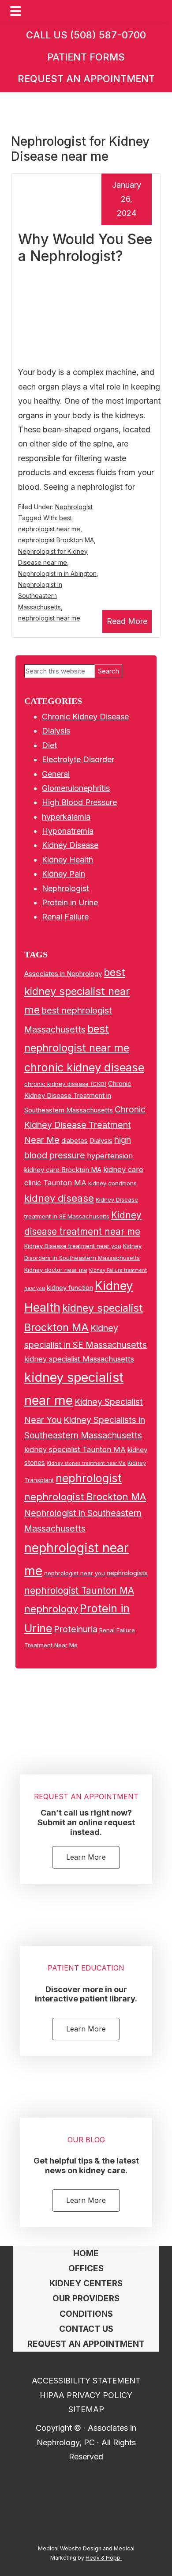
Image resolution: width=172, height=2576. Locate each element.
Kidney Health (67, 860)
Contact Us (86, 2329)
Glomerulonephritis (76, 788)
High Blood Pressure (79, 802)
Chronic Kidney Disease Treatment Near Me (85, 1125)
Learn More (86, 1857)
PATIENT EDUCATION (86, 1968)
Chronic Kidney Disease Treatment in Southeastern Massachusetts (78, 1097)
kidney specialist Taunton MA (75, 1449)
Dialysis (56, 731)
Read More (127, 621)
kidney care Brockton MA (63, 1170)
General (56, 774)
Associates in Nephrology (63, 974)
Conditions (86, 2314)
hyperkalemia (66, 817)
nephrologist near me (49, 618)
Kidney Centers (86, 2283)
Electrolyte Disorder (78, 759)
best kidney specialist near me (77, 991)
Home (86, 2253)
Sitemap (86, 2409)
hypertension (110, 1156)
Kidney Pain (64, 874)
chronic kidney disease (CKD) (65, 1084)
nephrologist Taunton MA (79, 1591)
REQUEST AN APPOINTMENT (86, 1797)
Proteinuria (76, 1629)
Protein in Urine (70, 902)
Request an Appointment (86, 79)
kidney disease (59, 1198)
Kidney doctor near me (56, 1270)
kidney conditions (112, 1183)
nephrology (51, 1609)
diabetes (75, 1140)
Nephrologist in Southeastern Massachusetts (40, 596)
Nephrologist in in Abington (57, 573)
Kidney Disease (70, 845)
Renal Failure (65, 917)
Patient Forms (86, 57)
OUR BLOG (86, 2140)
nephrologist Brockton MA (56, 540)
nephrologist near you (75, 1573)
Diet (49, 745)
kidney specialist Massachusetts (79, 1359)
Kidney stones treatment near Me (86, 1463)
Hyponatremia (68, 831)
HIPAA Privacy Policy (86, 2395)
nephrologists (127, 1573)
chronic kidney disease (84, 1067)
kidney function (70, 1288)
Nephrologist (74, 507)
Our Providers (86, 2298)
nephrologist (89, 1478)
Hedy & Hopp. (104, 2558)
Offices (86, 2268)
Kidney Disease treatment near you (73, 1246)
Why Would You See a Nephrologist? (85, 248)
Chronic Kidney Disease (85, 717)
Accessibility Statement (86, 2381)
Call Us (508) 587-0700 (86, 35)
